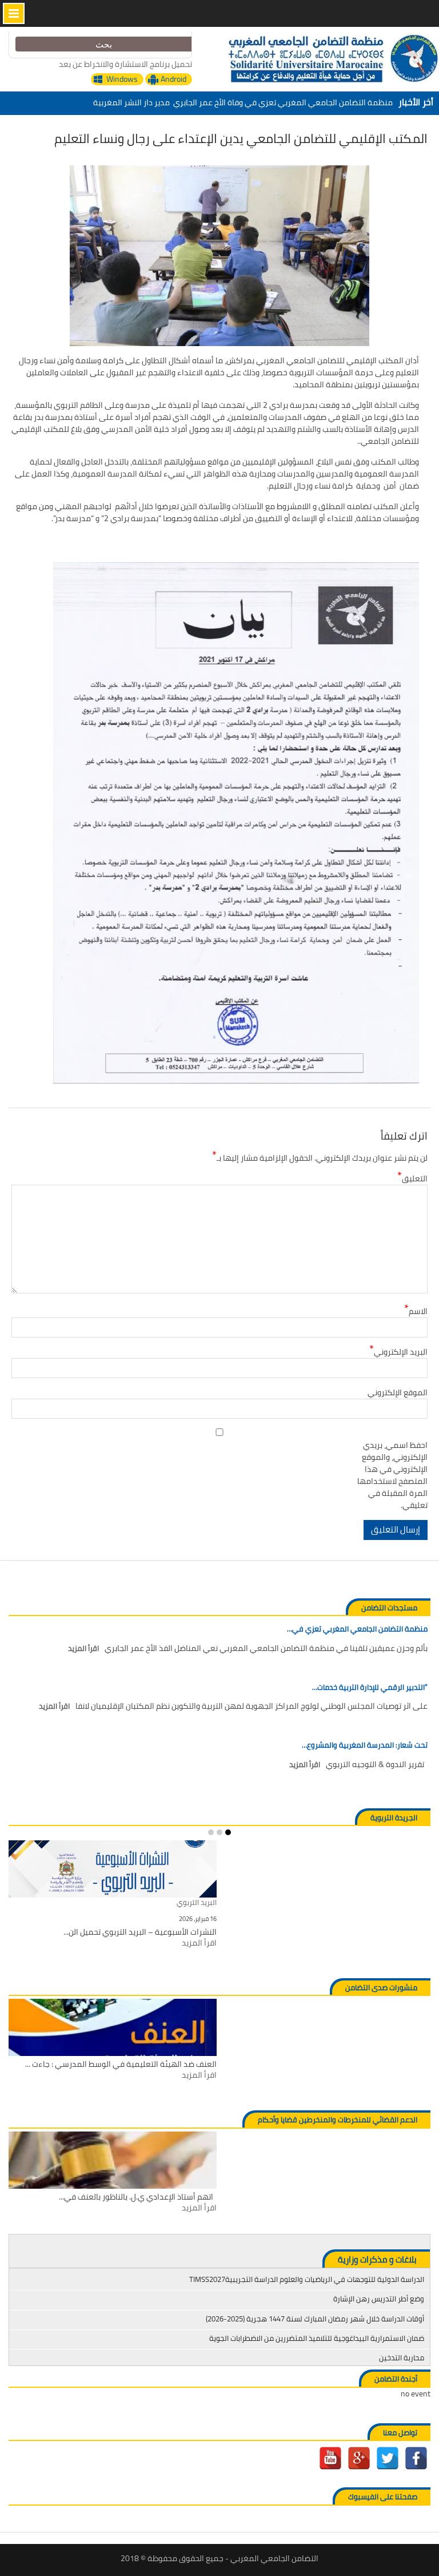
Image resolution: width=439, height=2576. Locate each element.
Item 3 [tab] (211, 1832)
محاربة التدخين (402, 2357)
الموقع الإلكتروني (398, 1393)
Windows (122, 79)
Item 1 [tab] (228, 1832)
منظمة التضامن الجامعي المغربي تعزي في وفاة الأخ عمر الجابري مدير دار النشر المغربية (243, 100)
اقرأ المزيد (83, 1649)
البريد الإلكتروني (398, 1352)
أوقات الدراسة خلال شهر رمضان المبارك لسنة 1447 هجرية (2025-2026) (315, 2319)
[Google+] (359, 2458)
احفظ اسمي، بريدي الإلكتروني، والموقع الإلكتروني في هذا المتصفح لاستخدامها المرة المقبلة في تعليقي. (392, 1475)
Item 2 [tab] (219, 1832)
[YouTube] (330, 2458)
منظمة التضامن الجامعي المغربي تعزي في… (357, 1629)
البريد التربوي (197, 1903)
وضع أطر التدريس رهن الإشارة (379, 2299)
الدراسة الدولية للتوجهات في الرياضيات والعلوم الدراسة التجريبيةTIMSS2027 (307, 2279)
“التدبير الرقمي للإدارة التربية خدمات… (370, 1688)
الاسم (416, 1311)
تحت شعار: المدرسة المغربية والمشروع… (365, 1745)
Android (173, 79)
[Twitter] (388, 2458)
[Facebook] (416, 2458)
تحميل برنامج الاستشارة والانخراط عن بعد (125, 64)
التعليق (412, 1179)
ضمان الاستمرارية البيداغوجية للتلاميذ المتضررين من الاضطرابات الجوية (317, 2338)
